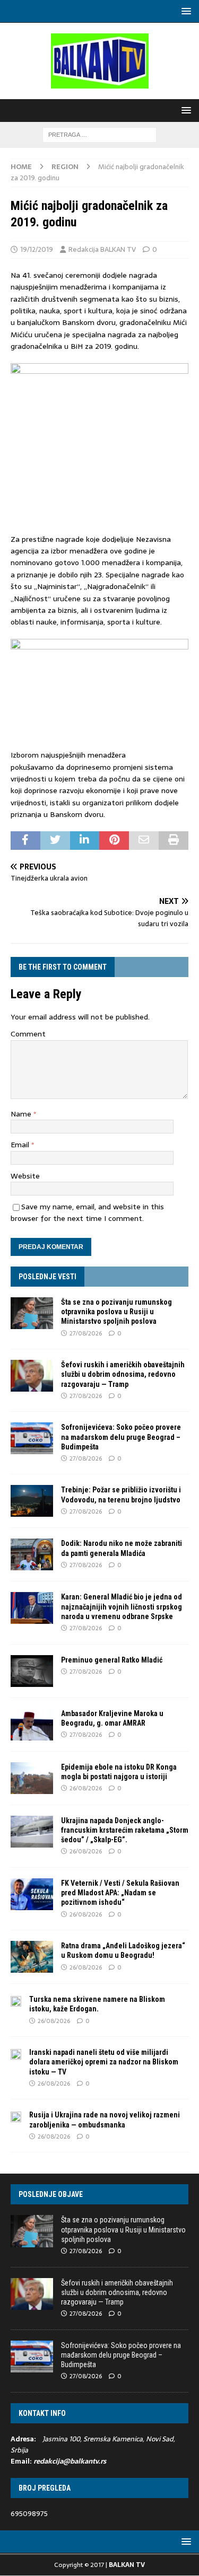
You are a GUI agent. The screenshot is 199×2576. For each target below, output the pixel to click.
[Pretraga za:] (99, 134)
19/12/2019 (37, 249)
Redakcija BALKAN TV (102, 249)
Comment (28, 1034)
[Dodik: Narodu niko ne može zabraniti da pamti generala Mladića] (32, 1554)
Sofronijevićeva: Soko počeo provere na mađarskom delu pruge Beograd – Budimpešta (121, 1437)
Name (22, 1114)
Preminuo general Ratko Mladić (112, 1660)
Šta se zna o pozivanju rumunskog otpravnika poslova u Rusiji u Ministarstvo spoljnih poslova (116, 1312)
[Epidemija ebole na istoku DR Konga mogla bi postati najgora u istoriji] (32, 1778)
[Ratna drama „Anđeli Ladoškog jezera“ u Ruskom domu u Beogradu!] (32, 1957)
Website (25, 1176)
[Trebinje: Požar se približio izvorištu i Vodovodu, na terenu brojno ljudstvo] (32, 1501)
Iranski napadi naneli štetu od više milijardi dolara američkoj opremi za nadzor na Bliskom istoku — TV (104, 2062)
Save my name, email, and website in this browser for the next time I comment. (87, 1212)
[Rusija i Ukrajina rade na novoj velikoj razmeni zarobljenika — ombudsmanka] (16, 2116)
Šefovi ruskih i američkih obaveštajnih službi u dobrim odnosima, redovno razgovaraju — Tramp (123, 1374)
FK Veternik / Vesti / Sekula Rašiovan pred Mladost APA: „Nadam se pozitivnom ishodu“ (120, 1893)
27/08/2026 (86, 1333)
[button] (184, 11)
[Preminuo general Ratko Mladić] (32, 1671)
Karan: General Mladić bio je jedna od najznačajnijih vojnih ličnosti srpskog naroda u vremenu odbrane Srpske (122, 1606)
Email (21, 1145)
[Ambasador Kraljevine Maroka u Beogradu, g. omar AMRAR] (32, 1725)
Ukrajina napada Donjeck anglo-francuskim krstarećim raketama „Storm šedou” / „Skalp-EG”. (125, 1830)
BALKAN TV (127, 2565)
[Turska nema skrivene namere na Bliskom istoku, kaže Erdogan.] (16, 2000)
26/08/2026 (86, 1788)
